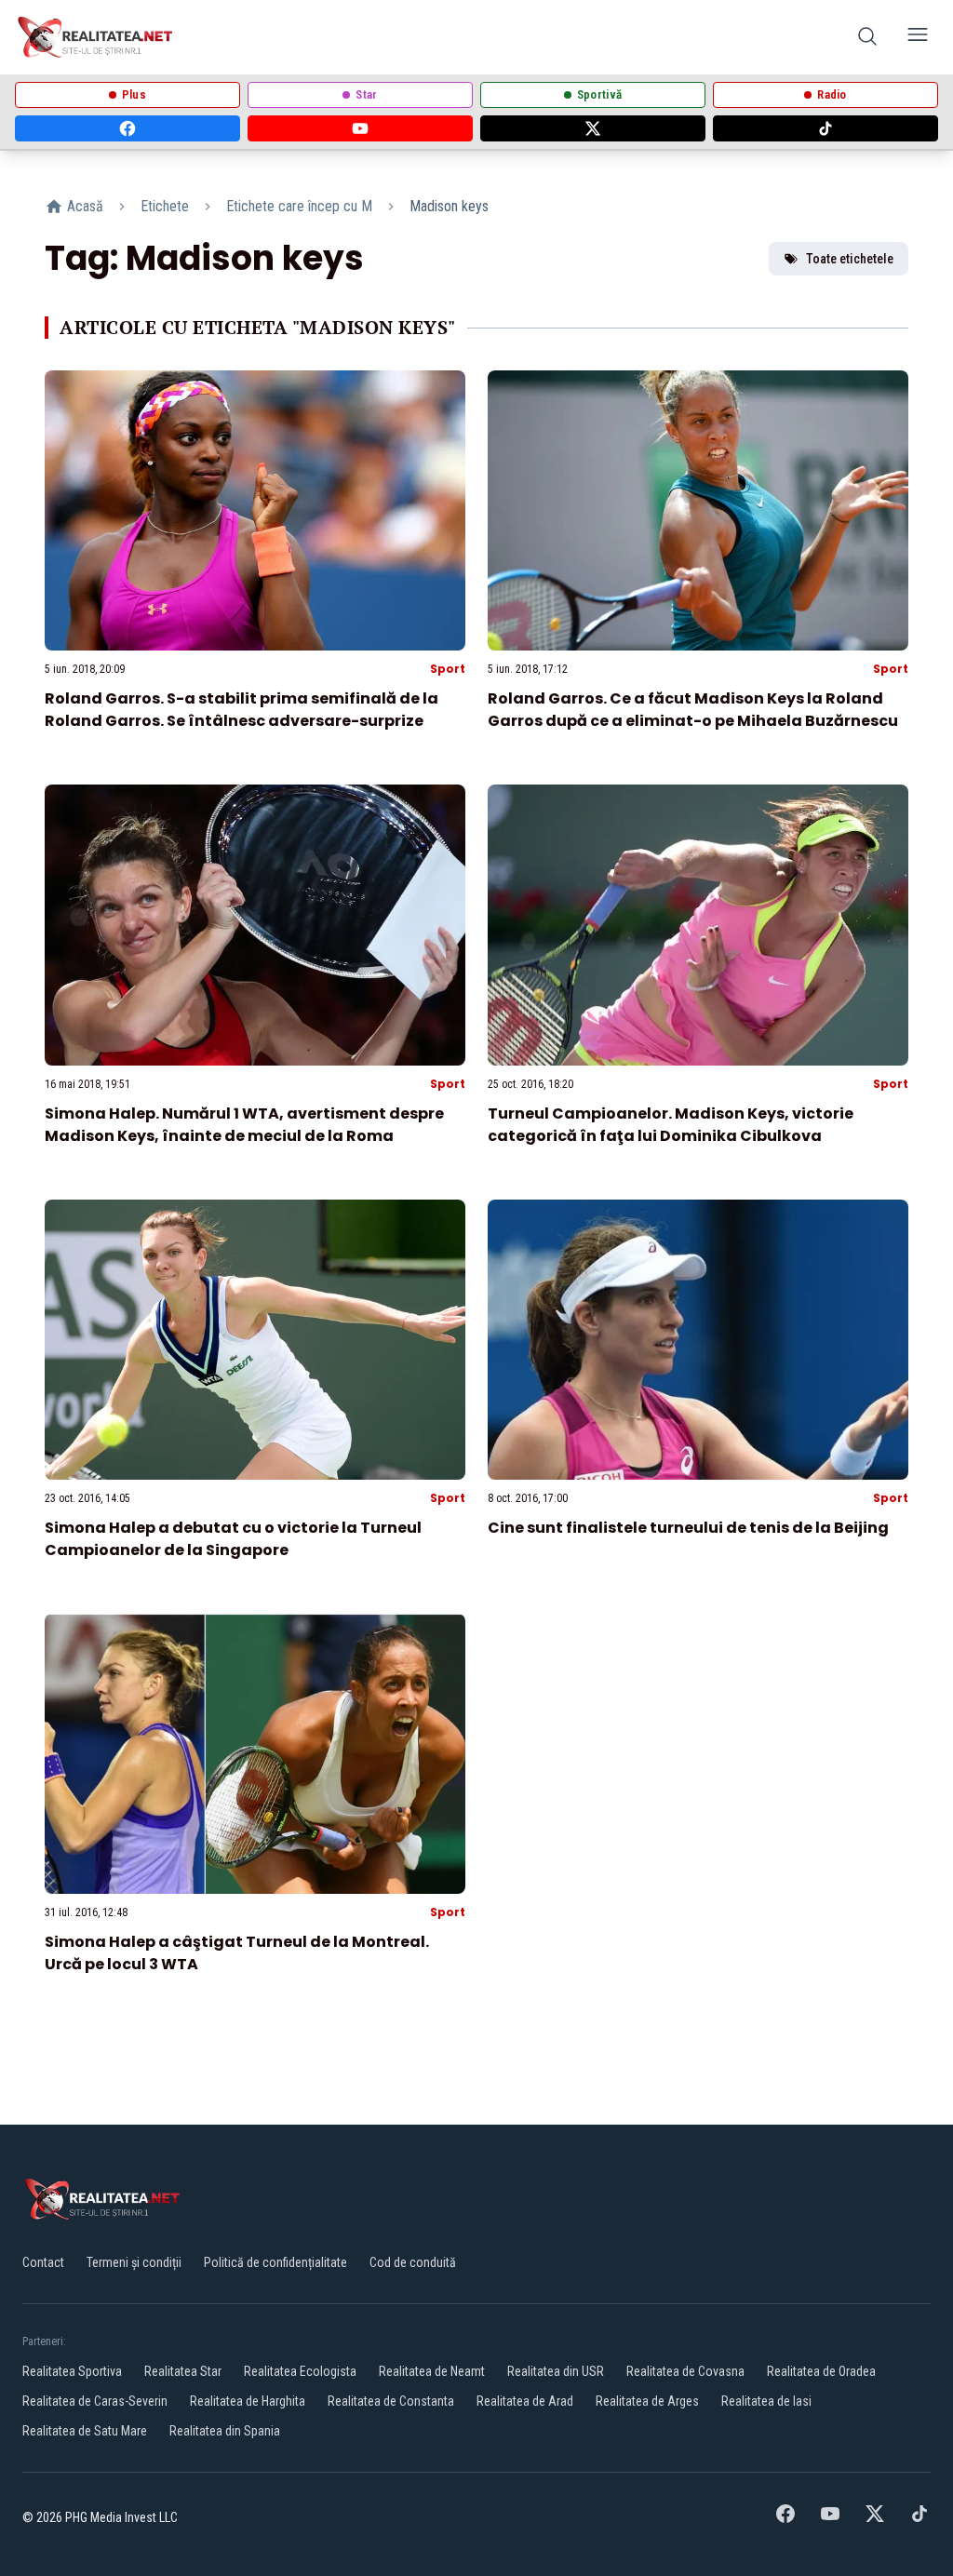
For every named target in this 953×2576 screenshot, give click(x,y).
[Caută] (867, 38)
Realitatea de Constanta (391, 2401)
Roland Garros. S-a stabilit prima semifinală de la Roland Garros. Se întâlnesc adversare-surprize (242, 710)
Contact (43, 2262)
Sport (448, 669)
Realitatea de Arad (525, 2401)
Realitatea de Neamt (432, 2371)
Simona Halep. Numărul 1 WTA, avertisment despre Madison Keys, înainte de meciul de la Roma (244, 1125)
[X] (593, 128)
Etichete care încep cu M (299, 206)
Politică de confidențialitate (275, 2262)
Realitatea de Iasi (766, 2401)
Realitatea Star (183, 2371)
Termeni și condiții (134, 2262)
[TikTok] (825, 128)
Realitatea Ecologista (300, 2371)
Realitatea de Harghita (248, 2401)
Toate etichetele (850, 259)
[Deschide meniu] (918, 38)
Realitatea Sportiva (72, 2371)
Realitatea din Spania (225, 2431)
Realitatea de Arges (647, 2401)
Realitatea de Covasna (685, 2371)
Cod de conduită (413, 2262)
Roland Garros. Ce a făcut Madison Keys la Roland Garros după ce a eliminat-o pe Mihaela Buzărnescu (693, 710)
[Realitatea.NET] (96, 37)
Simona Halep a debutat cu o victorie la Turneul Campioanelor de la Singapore (233, 1539)
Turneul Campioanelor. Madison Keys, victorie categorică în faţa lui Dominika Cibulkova (671, 1125)
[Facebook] (128, 128)
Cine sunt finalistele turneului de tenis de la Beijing (688, 1528)
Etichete (165, 206)
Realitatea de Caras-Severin (95, 2401)
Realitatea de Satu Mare (85, 2431)
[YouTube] (360, 128)
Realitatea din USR (556, 2371)
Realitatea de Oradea (821, 2371)
